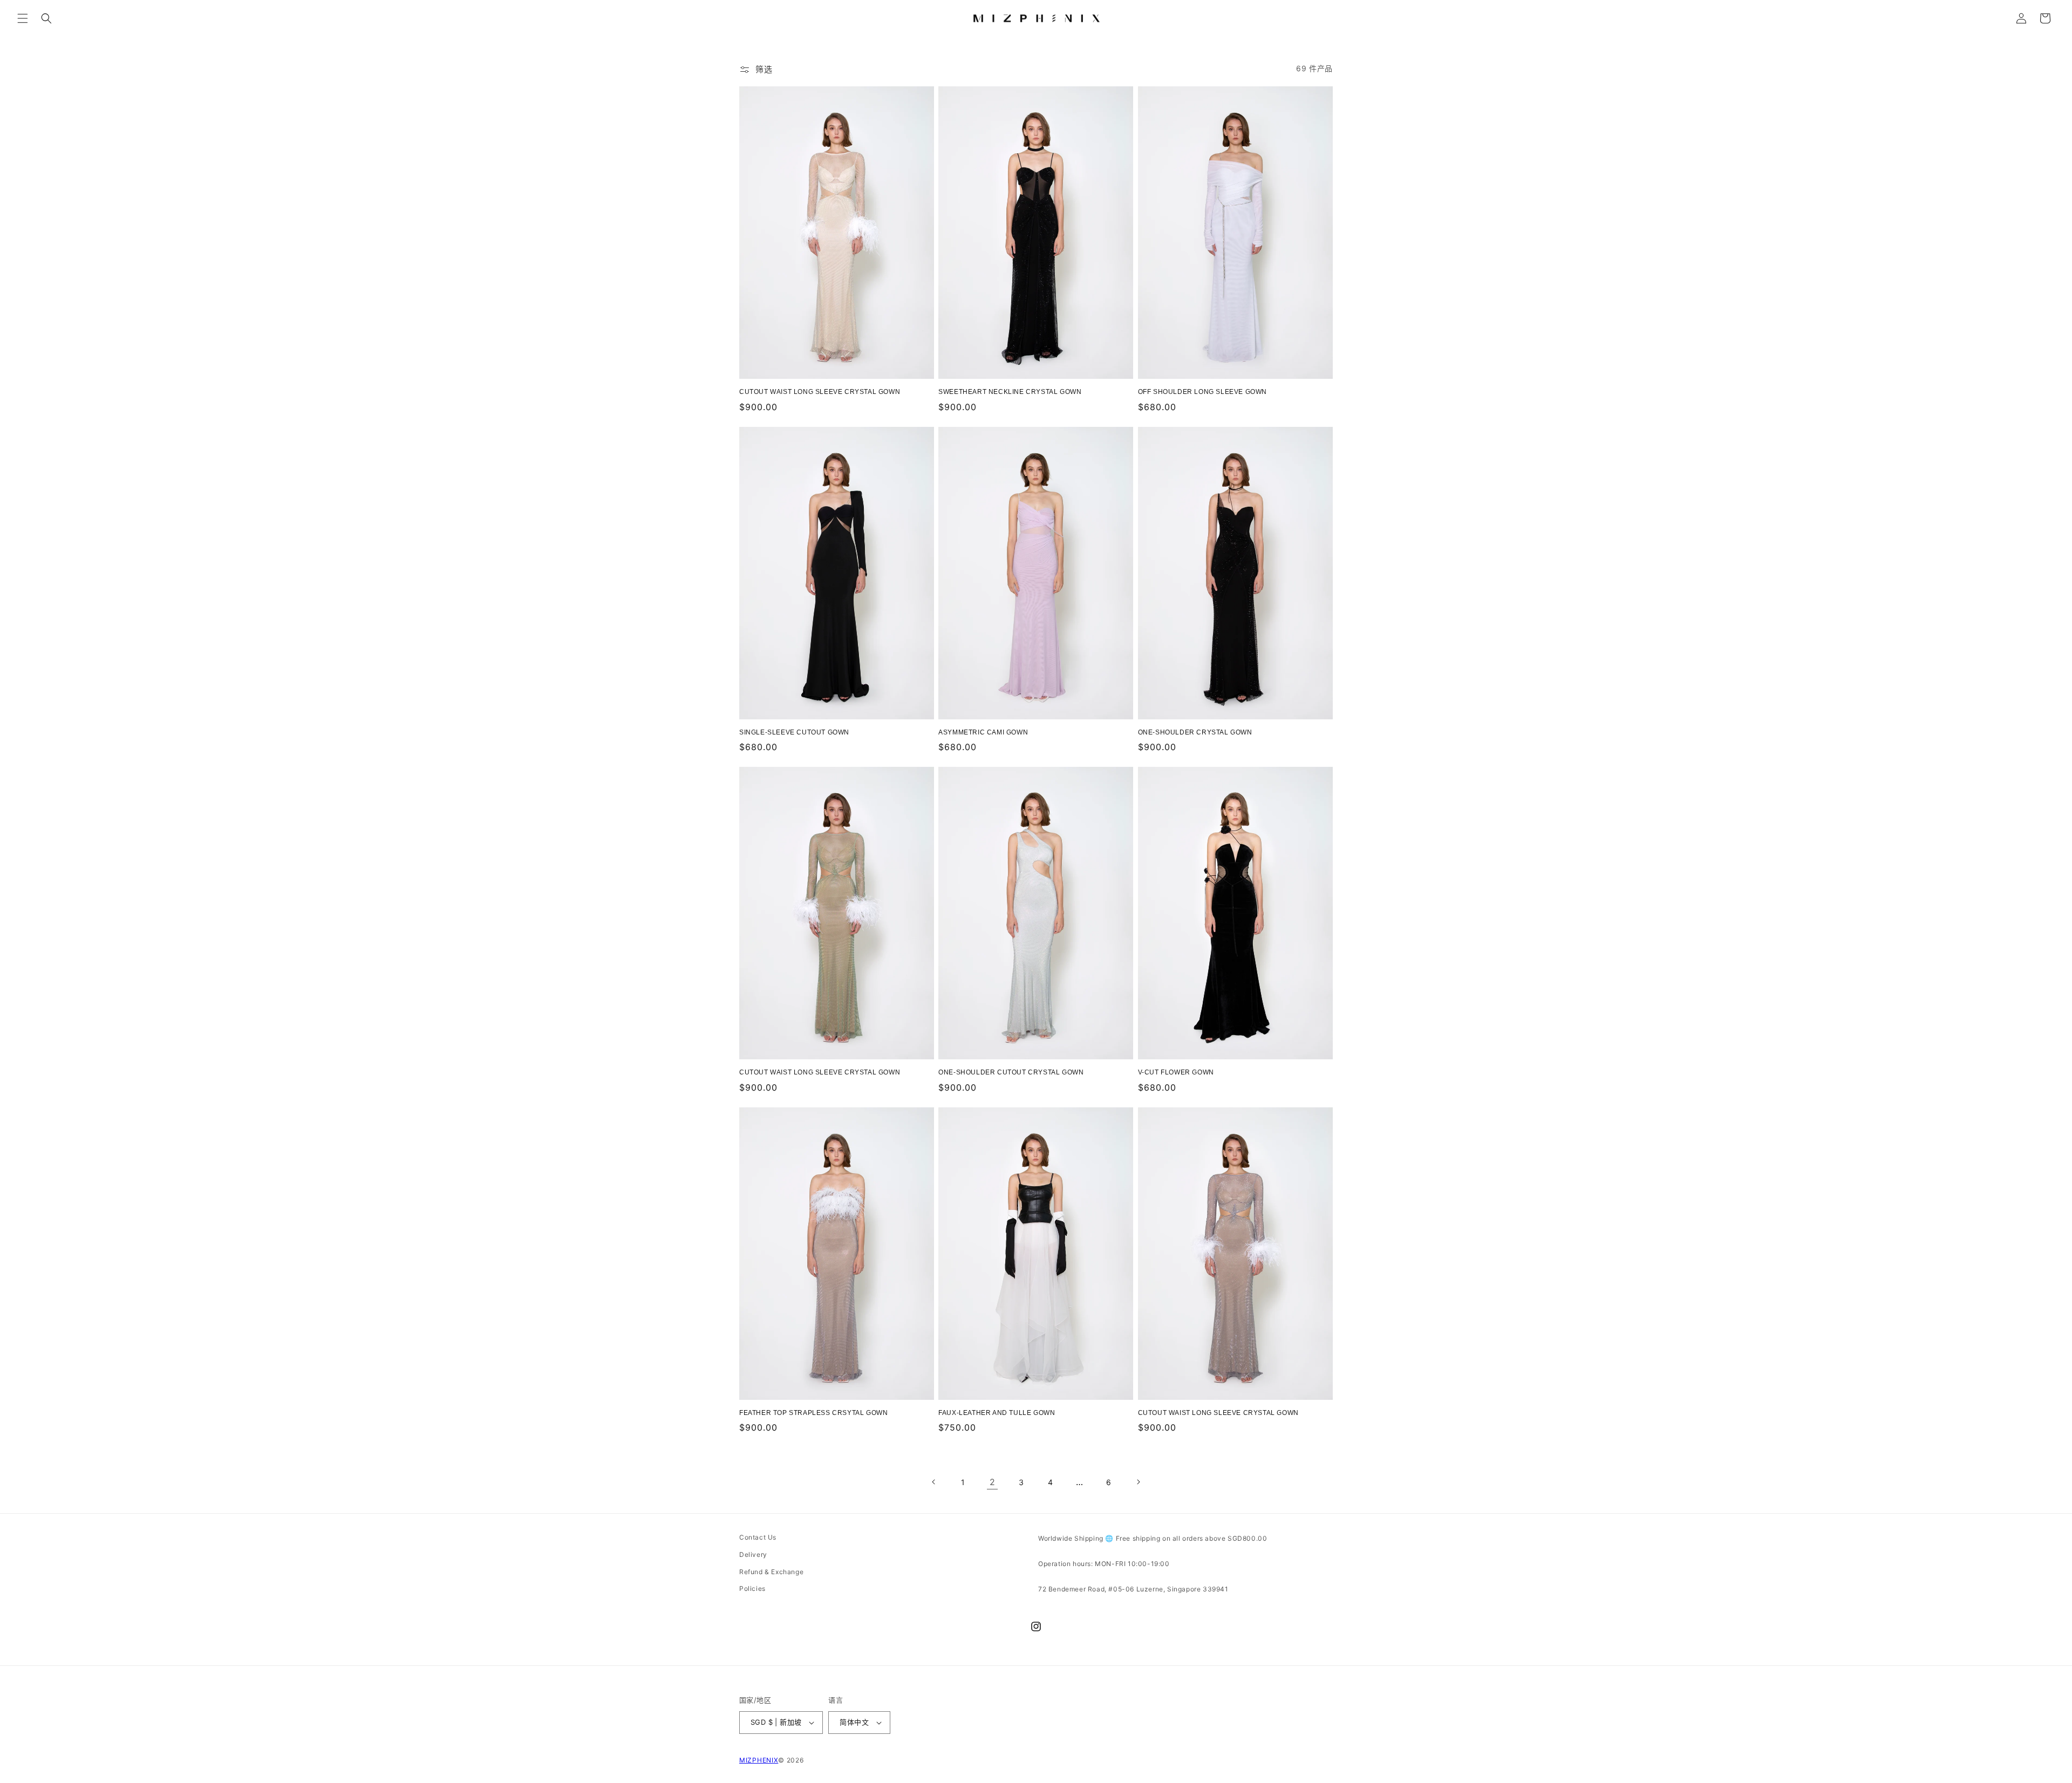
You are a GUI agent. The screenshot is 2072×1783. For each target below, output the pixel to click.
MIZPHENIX (759, 1760)
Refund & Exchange (771, 1572)
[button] (23, 18)
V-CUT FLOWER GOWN (1176, 1072)
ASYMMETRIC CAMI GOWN (983, 732)
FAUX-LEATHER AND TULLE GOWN (997, 1413)
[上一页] (934, 1482)
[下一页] (1138, 1482)
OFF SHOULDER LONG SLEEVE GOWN (1202, 392)
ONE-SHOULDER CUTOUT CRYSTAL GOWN (1011, 1072)
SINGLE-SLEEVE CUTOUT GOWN (794, 732)
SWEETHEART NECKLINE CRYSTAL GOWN (1010, 392)
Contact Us (758, 1537)
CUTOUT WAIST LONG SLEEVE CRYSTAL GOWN (820, 392)
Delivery (753, 1554)
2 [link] (993, 1482)
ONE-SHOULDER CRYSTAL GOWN (1195, 732)
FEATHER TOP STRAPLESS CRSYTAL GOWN (813, 1413)
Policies (752, 1588)
